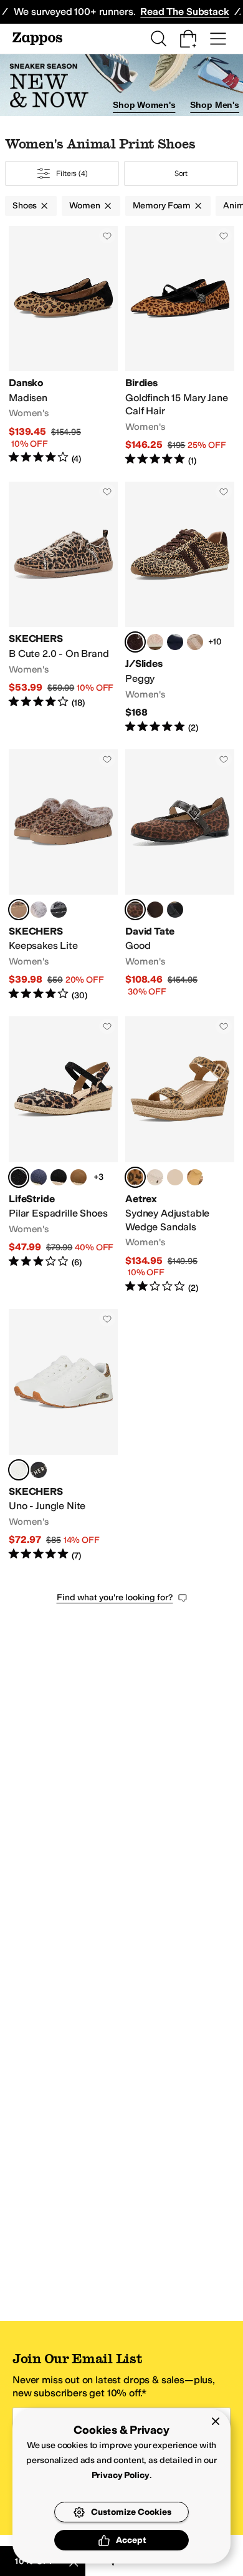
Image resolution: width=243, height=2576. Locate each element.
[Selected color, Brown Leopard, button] (135, 642)
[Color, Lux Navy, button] (39, 1177)
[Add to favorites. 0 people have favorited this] (107, 236)
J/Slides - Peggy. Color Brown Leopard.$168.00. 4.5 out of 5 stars (180, 608)
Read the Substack (184, 12)
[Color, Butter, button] (195, 1177)
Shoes (25, 206)
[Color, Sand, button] (155, 642)
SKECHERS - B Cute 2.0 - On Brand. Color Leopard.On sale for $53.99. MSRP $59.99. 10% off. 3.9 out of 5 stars (63, 608)
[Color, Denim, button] (175, 1177)
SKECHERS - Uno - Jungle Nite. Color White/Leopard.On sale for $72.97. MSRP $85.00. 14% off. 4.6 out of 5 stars (63, 1435)
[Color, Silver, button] (39, 910)
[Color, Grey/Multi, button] (59, 910)
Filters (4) (72, 173)
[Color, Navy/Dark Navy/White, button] (175, 642)
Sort (181, 173)
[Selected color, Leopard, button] (19, 910)
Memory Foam (162, 206)
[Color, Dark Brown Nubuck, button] (155, 910)
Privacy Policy (121, 2475)
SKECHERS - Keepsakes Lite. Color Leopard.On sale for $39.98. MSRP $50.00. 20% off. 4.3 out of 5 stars (63, 876)
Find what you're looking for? (115, 1597)
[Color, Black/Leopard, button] (39, 1470)
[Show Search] (158, 39)
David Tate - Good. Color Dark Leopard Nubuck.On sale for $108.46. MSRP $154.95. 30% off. (180, 876)
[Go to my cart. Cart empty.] (188, 39)
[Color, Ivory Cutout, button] (155, 1177)
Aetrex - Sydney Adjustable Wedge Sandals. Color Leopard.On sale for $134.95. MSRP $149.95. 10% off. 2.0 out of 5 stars (180, 1155)
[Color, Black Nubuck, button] (175, 910)
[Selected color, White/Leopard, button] (19, 1470)
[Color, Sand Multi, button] (195, 642)
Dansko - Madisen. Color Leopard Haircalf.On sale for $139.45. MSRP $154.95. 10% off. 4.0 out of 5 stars (63, 346)
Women (84, 206)
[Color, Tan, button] (79, 1177)
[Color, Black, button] (59, 1177)
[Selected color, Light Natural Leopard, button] (19, 1177)
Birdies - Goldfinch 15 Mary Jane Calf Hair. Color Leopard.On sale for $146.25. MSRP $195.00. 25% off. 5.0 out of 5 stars (180, 346)
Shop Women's (144, 105)
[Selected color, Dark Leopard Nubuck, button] (135, 910)
